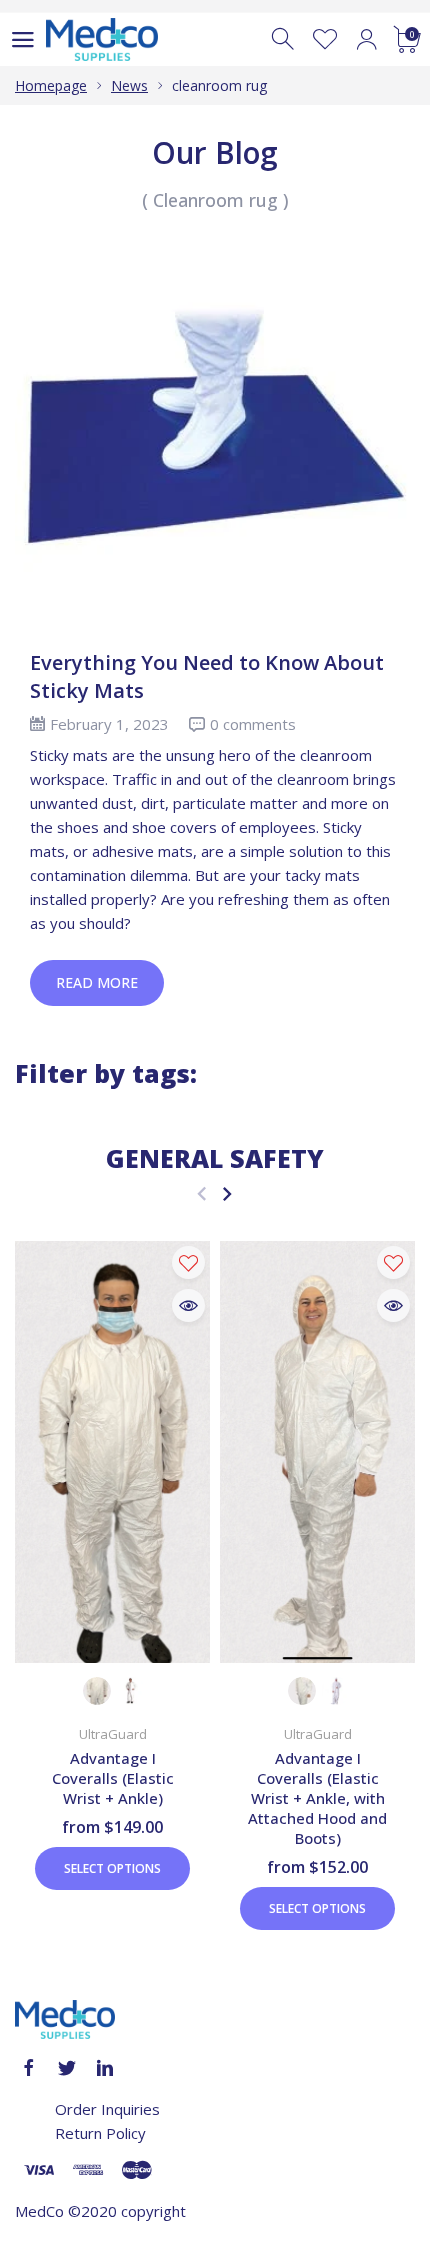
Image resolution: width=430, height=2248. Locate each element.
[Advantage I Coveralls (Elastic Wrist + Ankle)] (112, 1452)
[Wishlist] (325, 39)
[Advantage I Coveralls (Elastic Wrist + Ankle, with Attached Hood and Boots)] (317, 1452)
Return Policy (100, 2133)
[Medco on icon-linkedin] (105, 2068)
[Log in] (366, 39)
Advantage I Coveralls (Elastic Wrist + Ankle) (113, 1778)
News (129, 85)
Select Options (112, 1868)
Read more (97, 982)
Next (226, 1193)
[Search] (284, 39)
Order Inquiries (107, 2109)
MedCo (39, 2211)
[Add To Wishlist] (188, 1262)
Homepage (51, 85)
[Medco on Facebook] (29, 2068)
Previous (201, 1193)
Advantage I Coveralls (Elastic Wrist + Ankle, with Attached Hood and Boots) (317, 1798)
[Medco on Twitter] (67, 2068)
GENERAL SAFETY (215, 1158)
